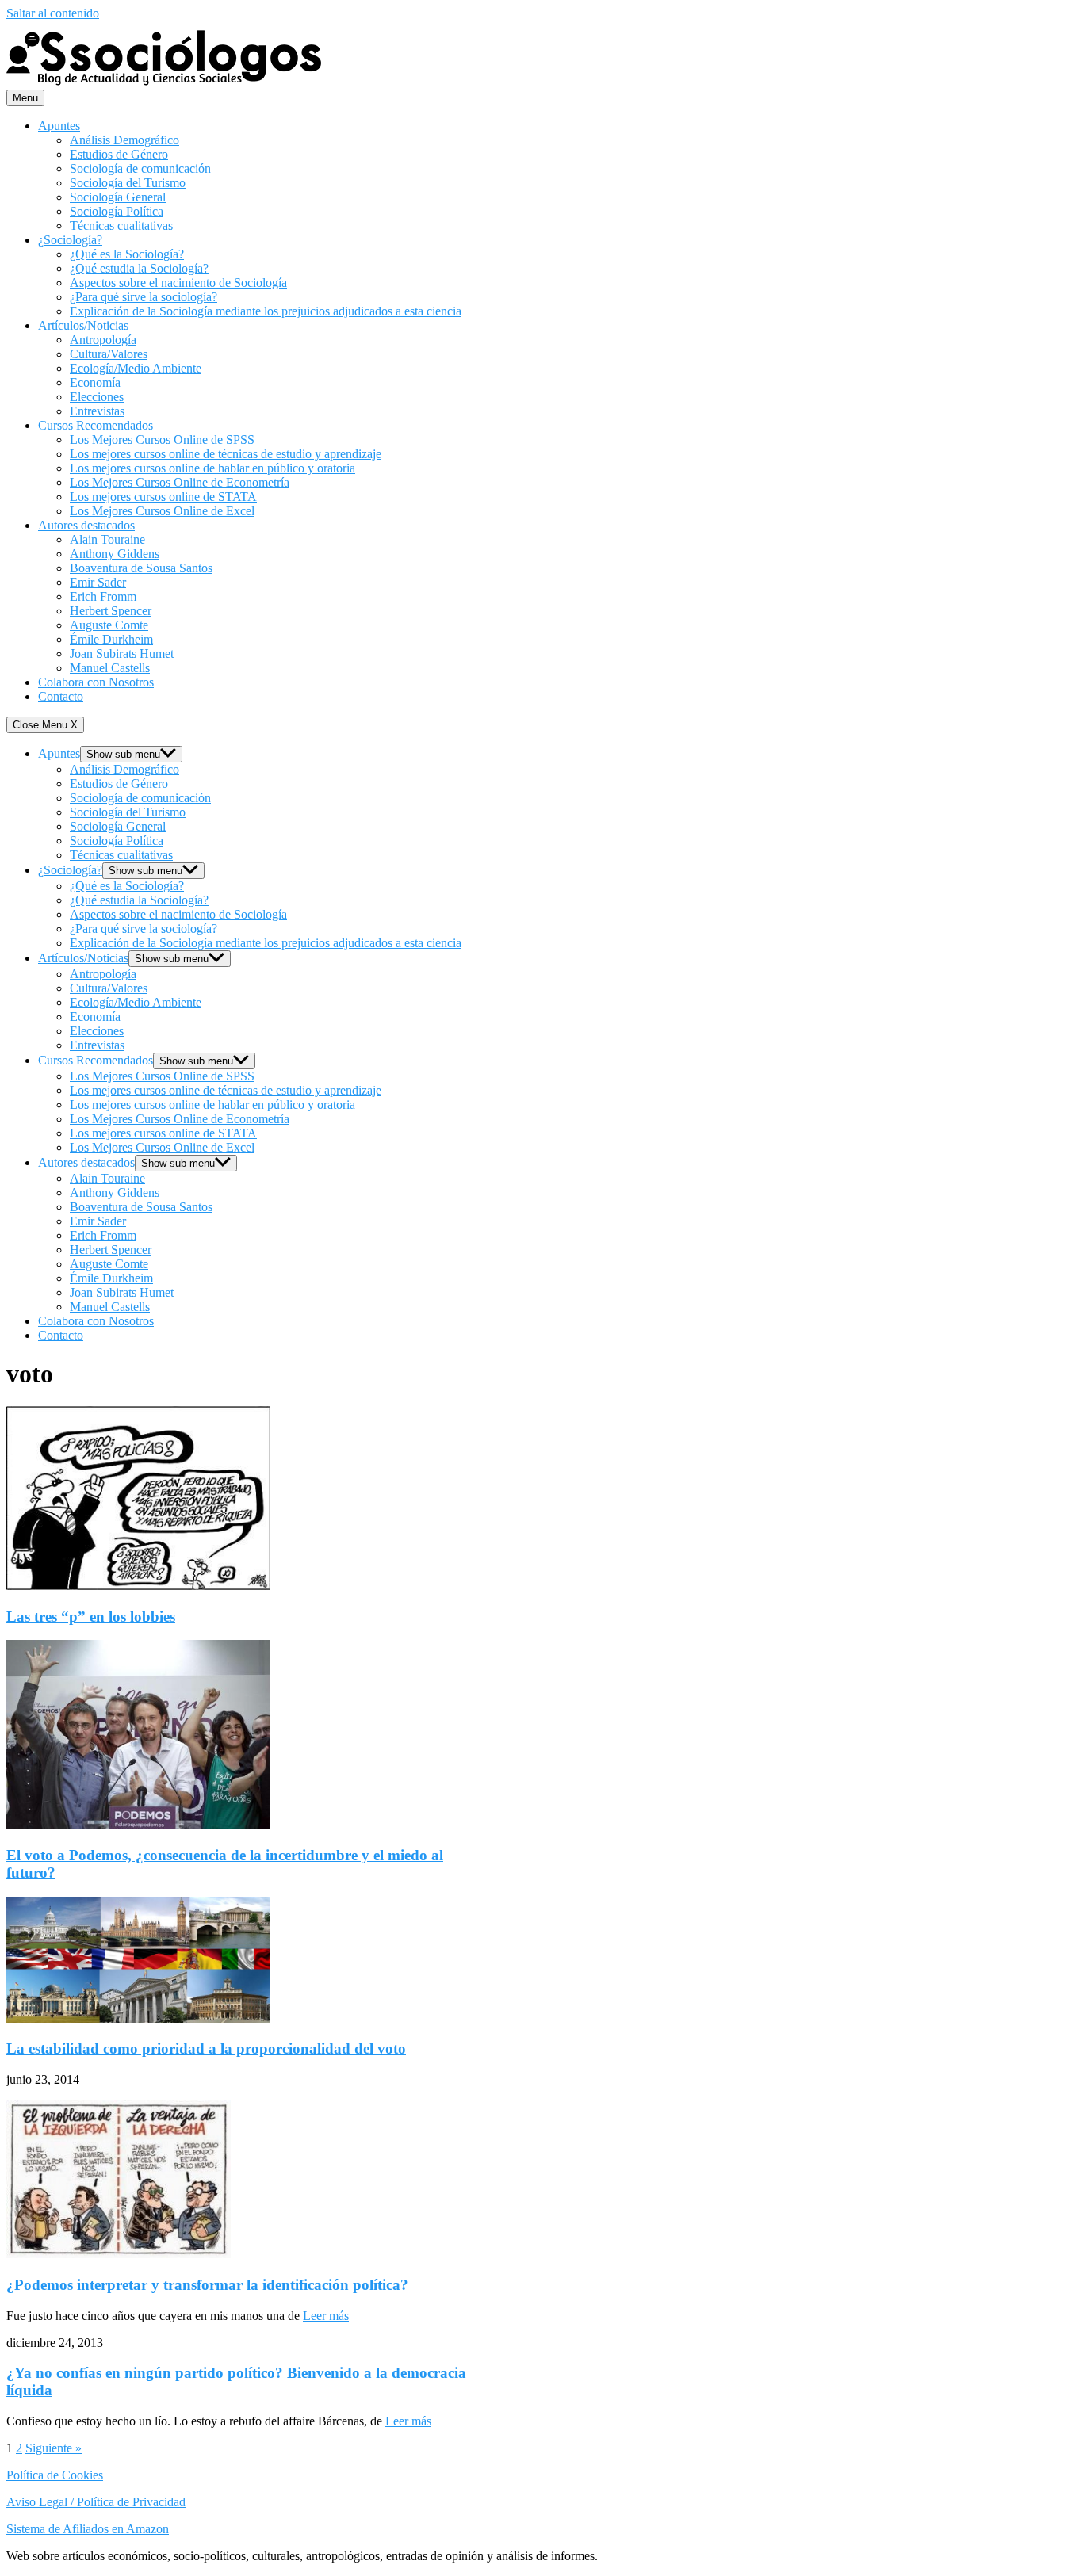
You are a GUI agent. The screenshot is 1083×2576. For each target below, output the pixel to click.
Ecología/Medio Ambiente (136, 368)
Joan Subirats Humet (122, 654)
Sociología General (118, 197)
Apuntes (59, 126)
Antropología (103, 340)
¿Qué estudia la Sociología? (139, 268)
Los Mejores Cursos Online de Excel (162, 511)
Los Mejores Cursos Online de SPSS (162, 440)
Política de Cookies (55, 2475)
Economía (95, 382)
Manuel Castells (110, 668)
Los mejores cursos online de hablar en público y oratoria (212, 468)
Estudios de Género (119, 154)
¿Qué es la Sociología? (127, 254)
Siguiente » (54, 2448)
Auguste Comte (109, 625)
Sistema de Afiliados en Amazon (88, 2529)
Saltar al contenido (53, 13)
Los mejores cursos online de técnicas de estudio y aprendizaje (226, 454)
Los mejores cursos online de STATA (163, 497)
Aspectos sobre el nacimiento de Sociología (178, 283)
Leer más (326, 2316)
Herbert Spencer (111, 611)
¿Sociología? (70, 240)
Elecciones (97, 397)
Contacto (61, 696)
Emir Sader (98, 582)
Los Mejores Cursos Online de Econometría (180, 482)
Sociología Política (117, 211)
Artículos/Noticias (83, 325)
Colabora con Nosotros (96, 682)
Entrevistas (97, 411)
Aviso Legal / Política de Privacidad (96, 2502)
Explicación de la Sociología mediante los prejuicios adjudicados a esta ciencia (266, 311)
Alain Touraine (107, 539)
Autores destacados (86, 525)
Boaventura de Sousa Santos (141, 568)
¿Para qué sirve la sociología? (144, 297)
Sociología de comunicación (140, 168)
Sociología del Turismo (128, 183)
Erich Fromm (103, 596)
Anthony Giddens (115, 554)
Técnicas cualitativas (121, 225)
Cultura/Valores (109, 354)
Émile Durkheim (111, 639)
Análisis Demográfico (124, 140)
